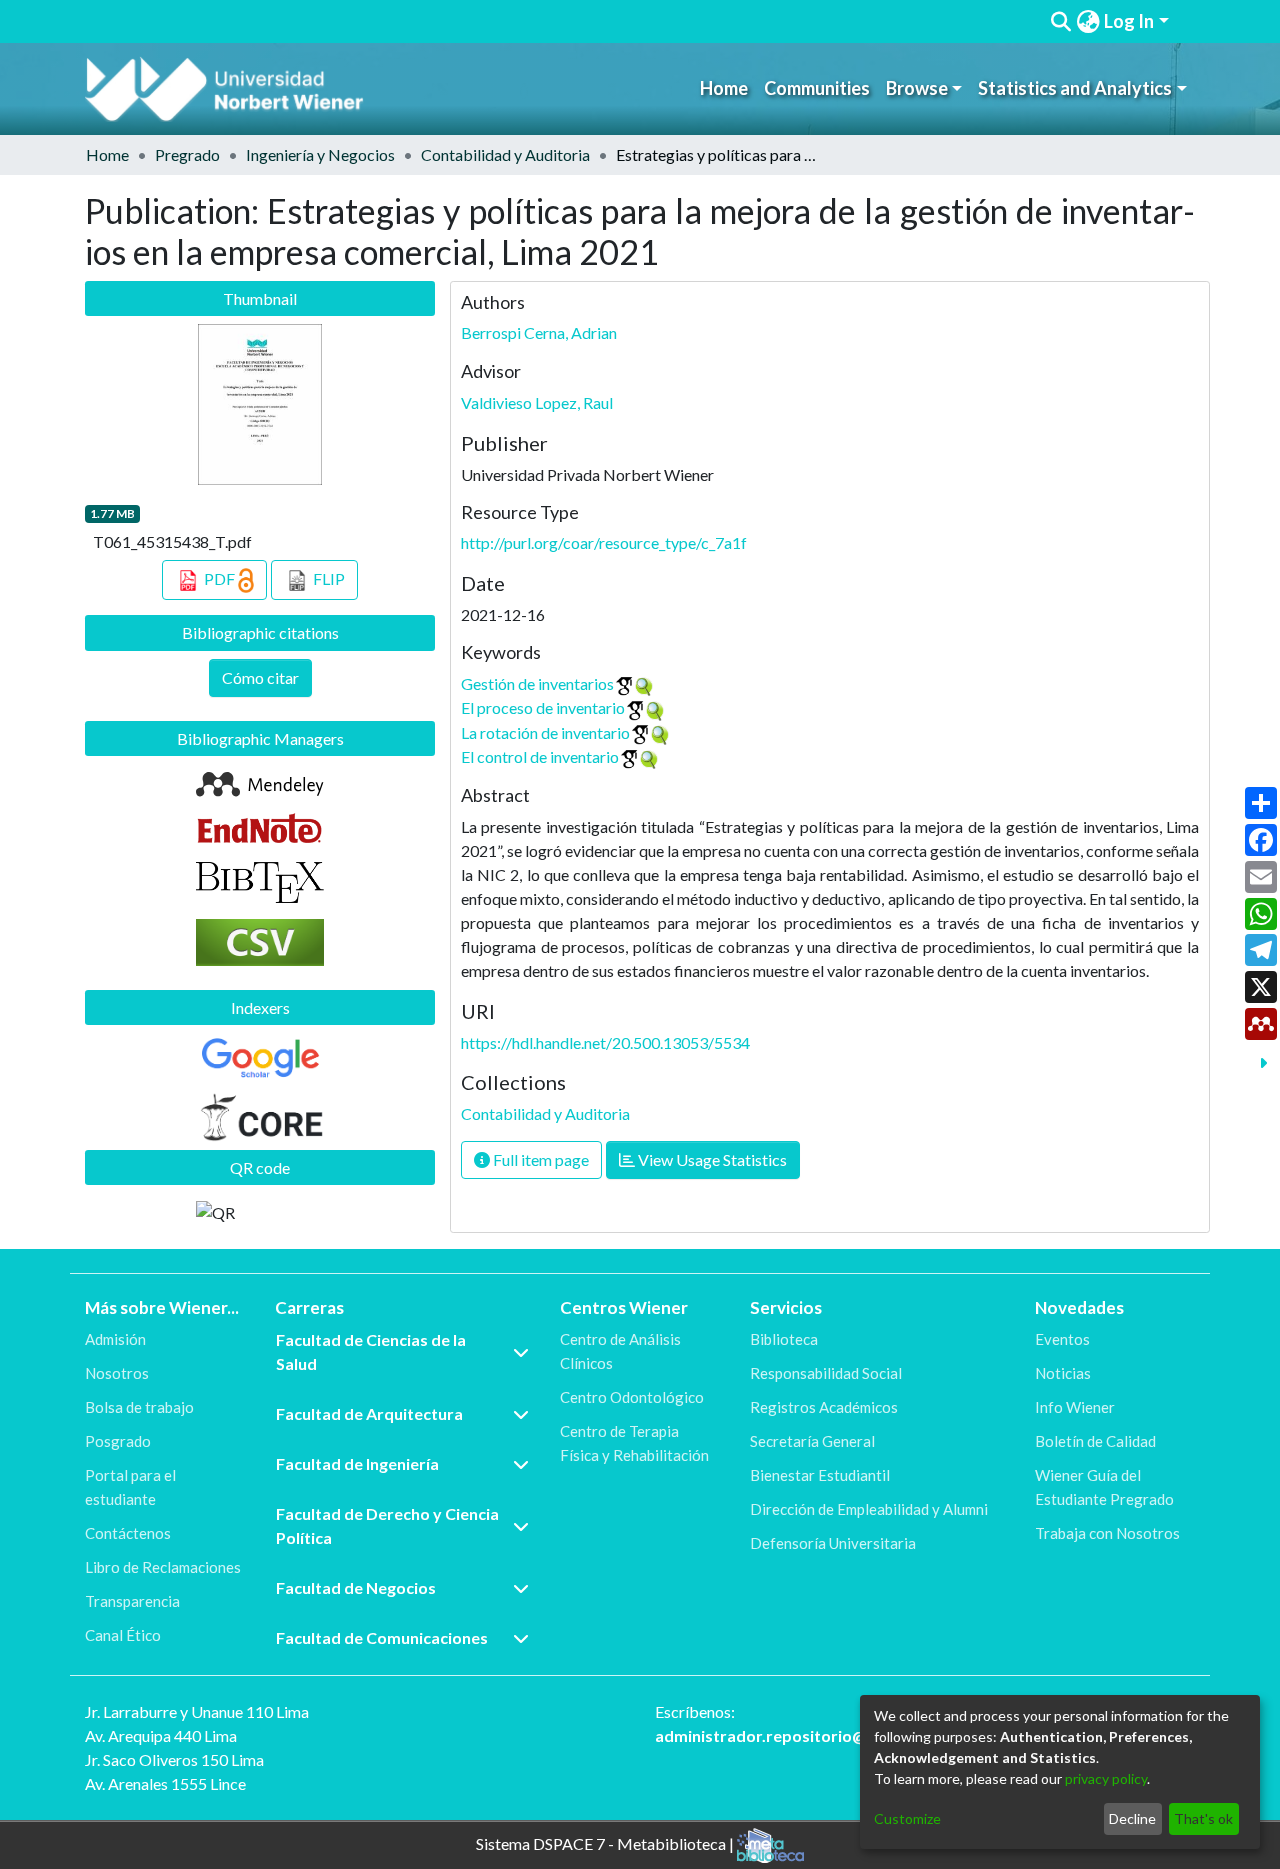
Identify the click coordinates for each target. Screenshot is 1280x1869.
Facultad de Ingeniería (357, 1463)
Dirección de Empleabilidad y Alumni (869, 1509)
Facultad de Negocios (356, 1587)
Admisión (115, 1339)
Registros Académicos (824, 1407)
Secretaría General (812, 1441)
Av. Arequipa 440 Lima (161, 1735)
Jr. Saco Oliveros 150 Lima (174, 1759)
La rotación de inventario (545, 732)
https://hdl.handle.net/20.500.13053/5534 (605, 1042)
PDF (219, 578)
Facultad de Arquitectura (369, 1413)
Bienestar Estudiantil (820, 1475)
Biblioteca (784, 1339)
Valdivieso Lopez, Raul (537, 402)
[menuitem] (1088, 21)
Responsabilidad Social (826, 1373)
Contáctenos (128, 1533)
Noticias (1063, 1373)
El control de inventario (540, 756)
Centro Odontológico (632, 1397)
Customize (907, 1818)
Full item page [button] (539, 1159)
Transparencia (132, 1601)
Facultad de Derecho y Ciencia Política (387, 1525)
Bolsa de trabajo (139, 1407)
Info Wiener (1075, 1407)
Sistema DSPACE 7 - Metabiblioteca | (606, 1843)
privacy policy (1106, 1778)
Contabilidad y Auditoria (505, 154)
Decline (1132, 1818)
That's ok (1203, 1818)
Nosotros (117, 1373)
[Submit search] (1061, 22)
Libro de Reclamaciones (163, 1567)
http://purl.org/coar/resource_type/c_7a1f (604, 542)
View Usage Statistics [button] (711, 1159)
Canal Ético (123, 1635)
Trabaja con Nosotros (1107, 1533)
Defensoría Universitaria (833, 1543)
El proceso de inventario (543, 707)
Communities (817, 88)
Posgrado (118, 1441)
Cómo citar (260, 677)
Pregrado (187, 154)
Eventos (1062, 1339)
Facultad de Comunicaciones (382, 1637)
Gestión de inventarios (537, 683)
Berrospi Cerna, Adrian (539, 332)
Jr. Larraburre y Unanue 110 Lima (197, 1711)
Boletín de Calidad (1095, 1441)
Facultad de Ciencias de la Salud (371, 1351)
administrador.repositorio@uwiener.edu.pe (817, 1735)
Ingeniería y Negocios (320, 154)
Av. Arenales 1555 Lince (165, 1783)
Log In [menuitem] (1129, 21)
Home (724, 88)
